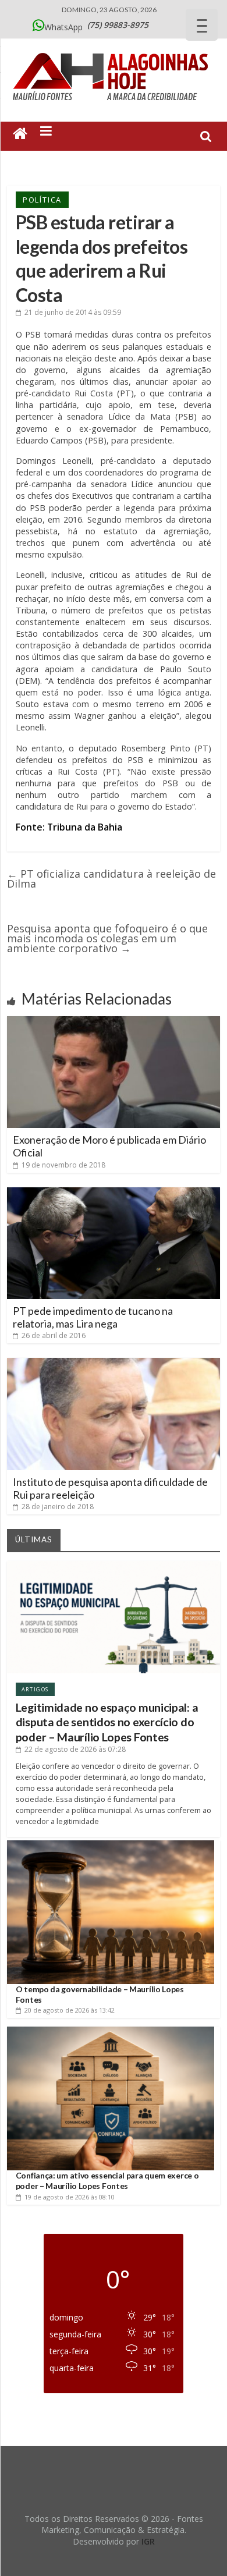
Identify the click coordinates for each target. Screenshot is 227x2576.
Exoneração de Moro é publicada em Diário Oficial (109, 1146)
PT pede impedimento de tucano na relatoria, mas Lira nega (93, 1317)
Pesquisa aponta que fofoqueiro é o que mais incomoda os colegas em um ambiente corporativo (107, 938)
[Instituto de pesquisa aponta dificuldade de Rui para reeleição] (114, 1362)
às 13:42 (70, 2010)
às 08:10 (70, 2197)
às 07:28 (75, 1749)
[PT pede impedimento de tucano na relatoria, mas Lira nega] (114, 1192)
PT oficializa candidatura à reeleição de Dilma (111, 879)
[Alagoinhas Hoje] (114, 49)
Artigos (35, 1689)
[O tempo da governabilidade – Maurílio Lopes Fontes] (111, 1845)
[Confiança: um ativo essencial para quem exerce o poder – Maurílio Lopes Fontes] (111, 2031)
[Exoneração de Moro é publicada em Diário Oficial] (114, 1021)
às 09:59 (73, 312)
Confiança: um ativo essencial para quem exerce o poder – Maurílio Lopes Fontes (107, 2181)
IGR (148, 2541)
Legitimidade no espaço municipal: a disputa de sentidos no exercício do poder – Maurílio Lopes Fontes (107, 1722)
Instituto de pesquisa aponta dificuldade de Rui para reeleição (110, 1488)
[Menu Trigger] (202, 25)
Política (42, 200)
